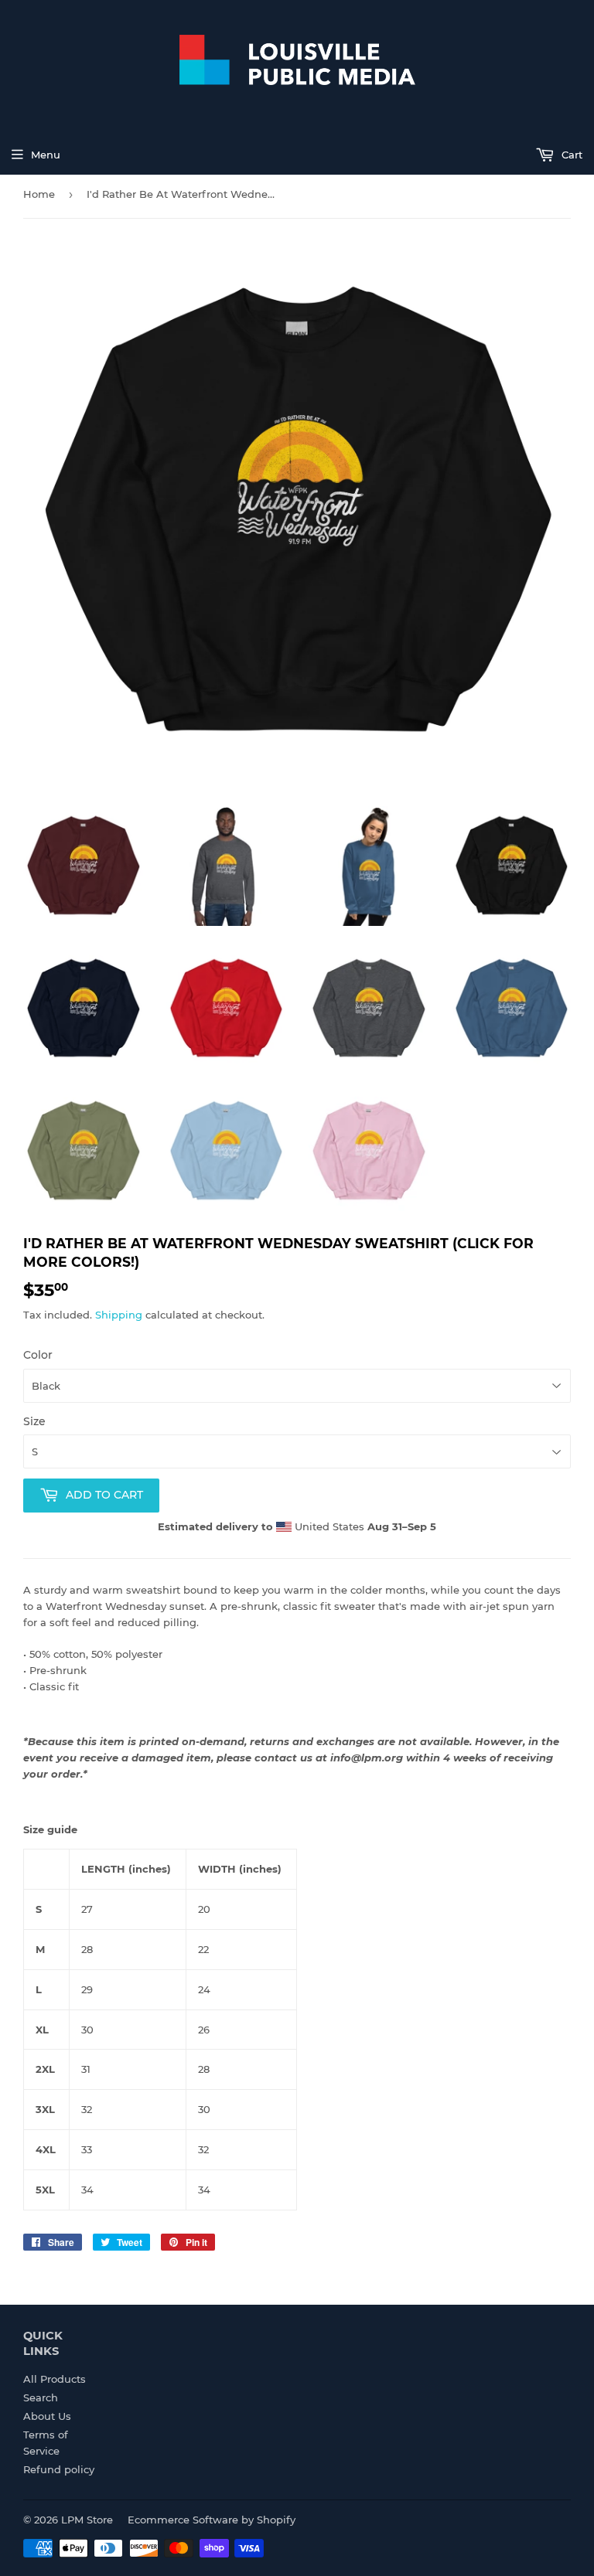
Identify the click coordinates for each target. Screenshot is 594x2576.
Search (41, 2397)
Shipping (119, 1315)
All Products (55, 2379)
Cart (570, 155)
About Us (47, 2416)
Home (39, 194)
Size (34, 1421)
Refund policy (59, 2469)
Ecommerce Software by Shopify (212, 2520)
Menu (46, 155)
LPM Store (87, 2520)
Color (38, 1355)
